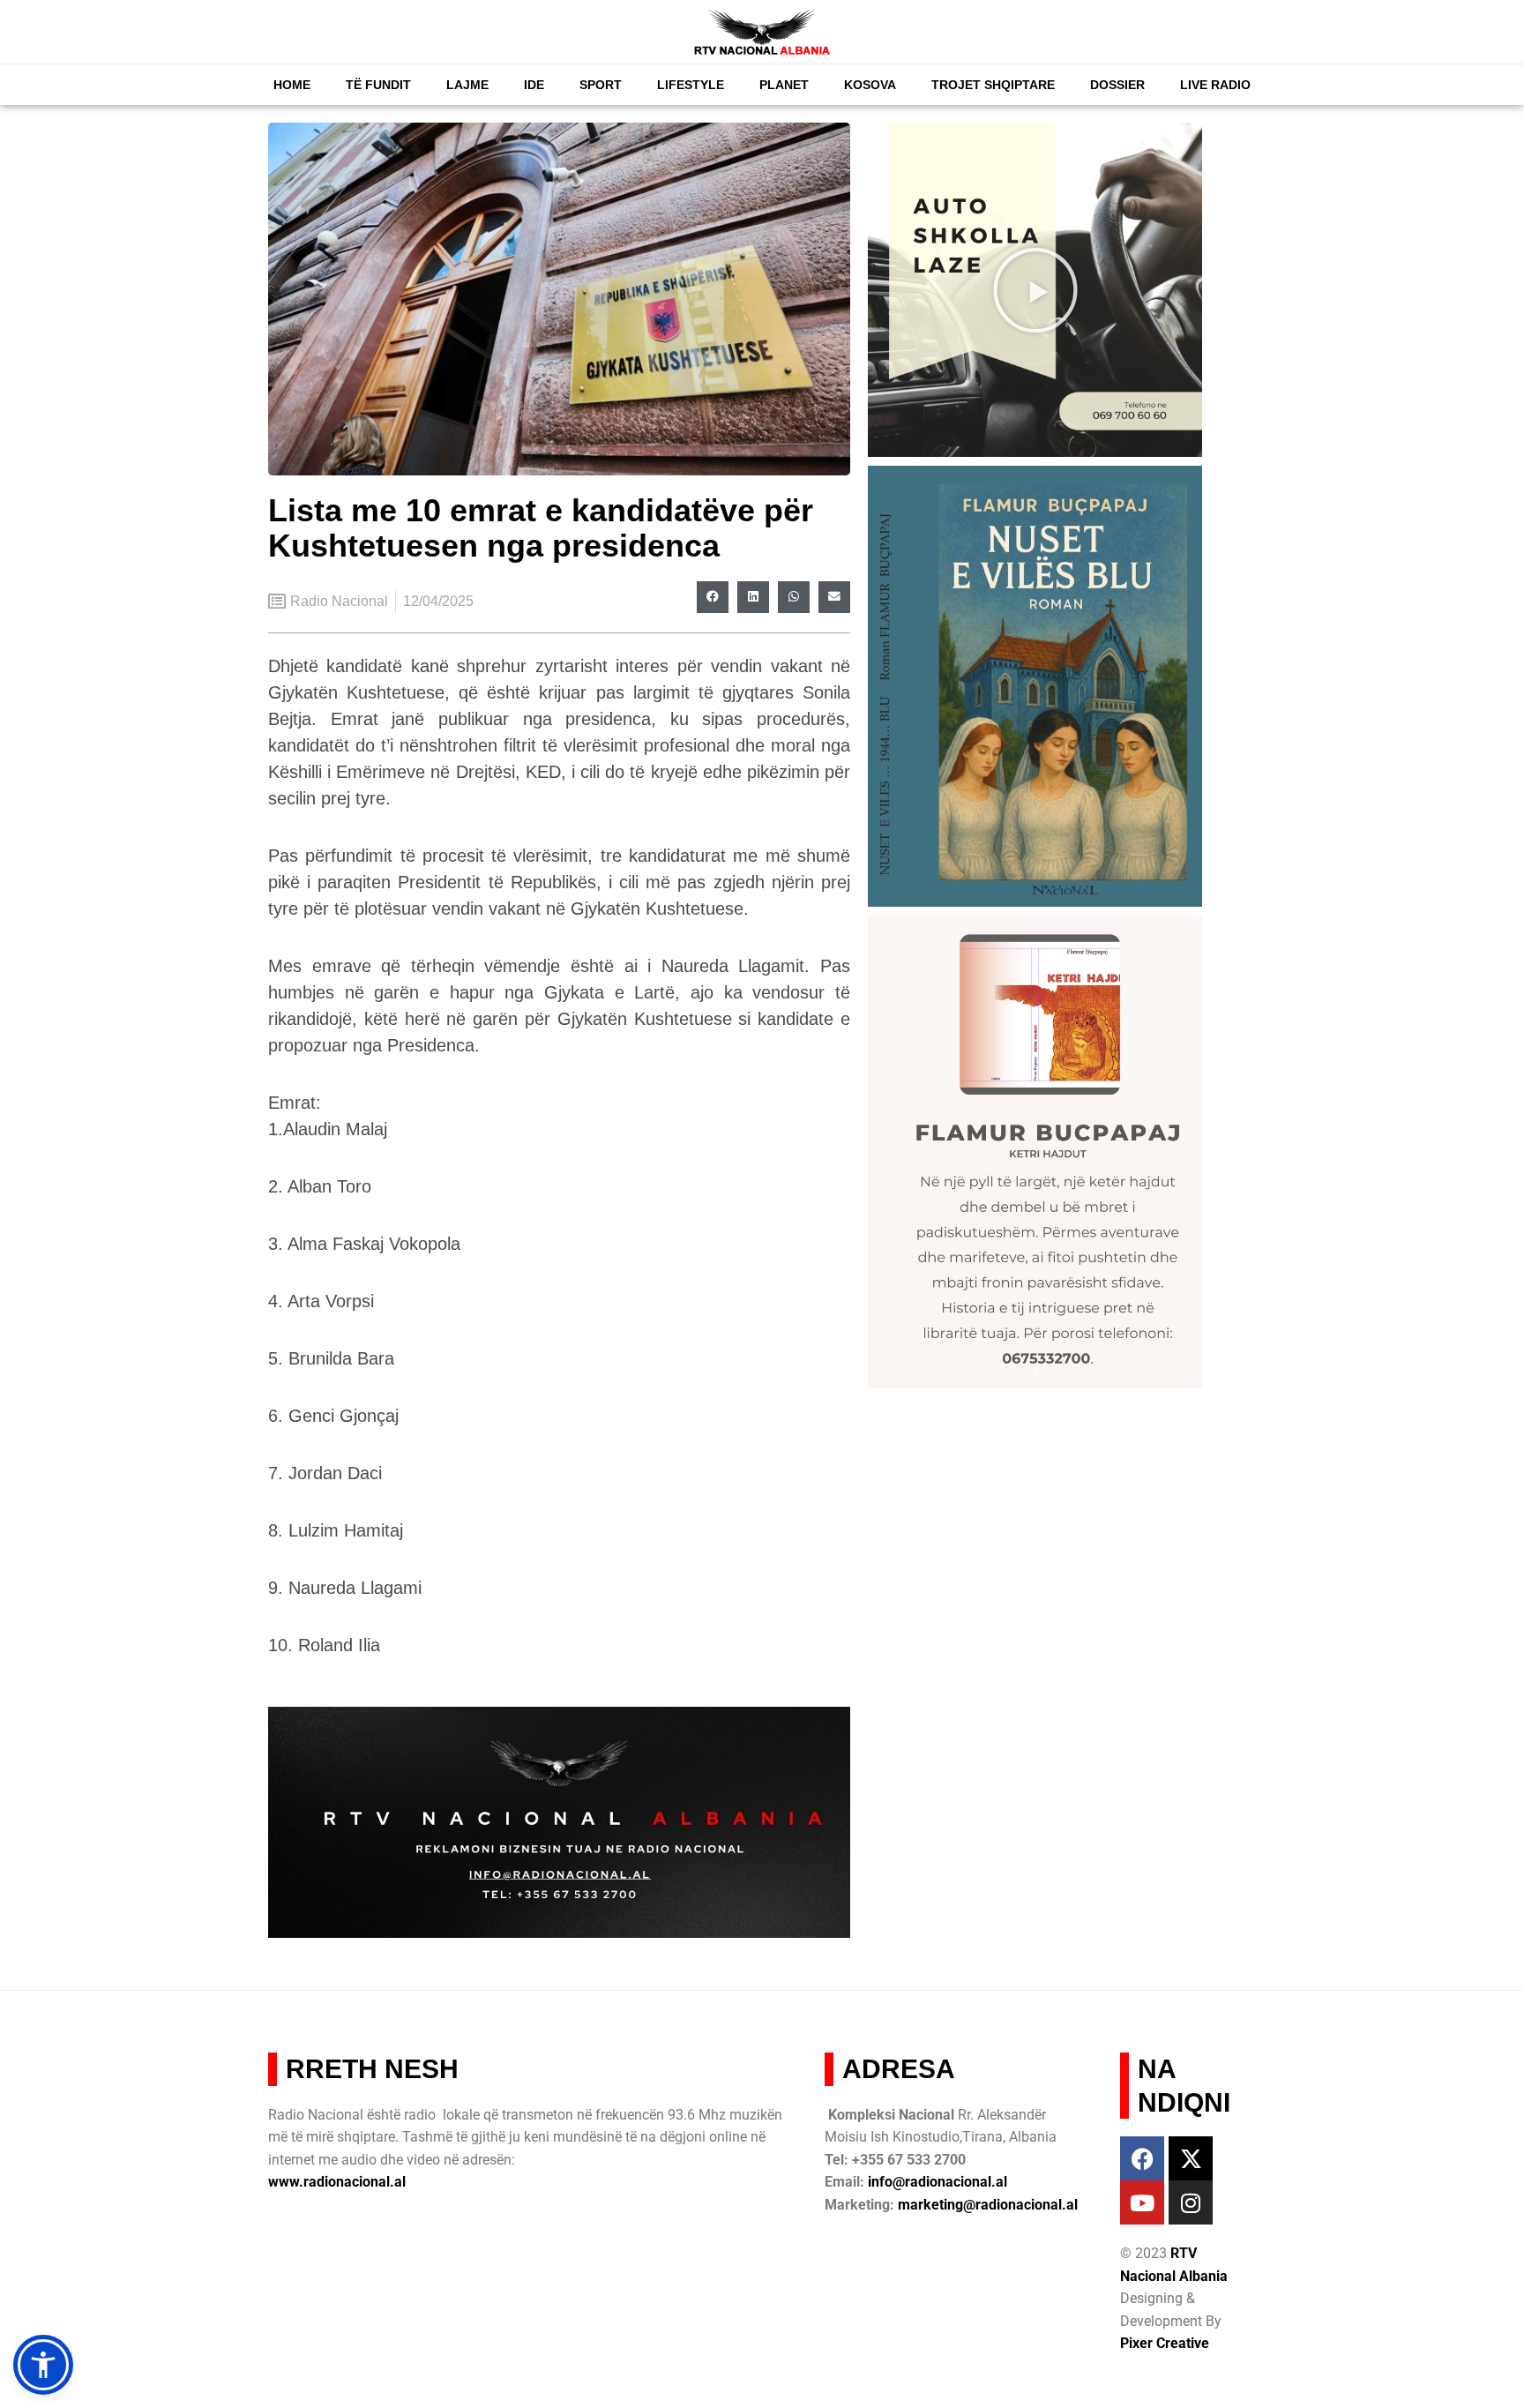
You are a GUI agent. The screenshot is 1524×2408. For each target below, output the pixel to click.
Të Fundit (378, 85)
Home (292, 85)
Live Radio (1215, 85)
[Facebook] (1142, 2158)
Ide (534, 85)
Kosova (870, 85)
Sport (601, 85)
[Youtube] (1142, 2202)
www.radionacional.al (337, 2182)
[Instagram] (1191, 2202)
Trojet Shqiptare (993, 85)
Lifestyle (691, 85)
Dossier (1117, 85)
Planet (784, 85)
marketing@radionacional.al (988, 2205)
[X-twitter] (1191, 2158)
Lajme (467, 85)
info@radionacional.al (938, 2182)
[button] (713, 597)
